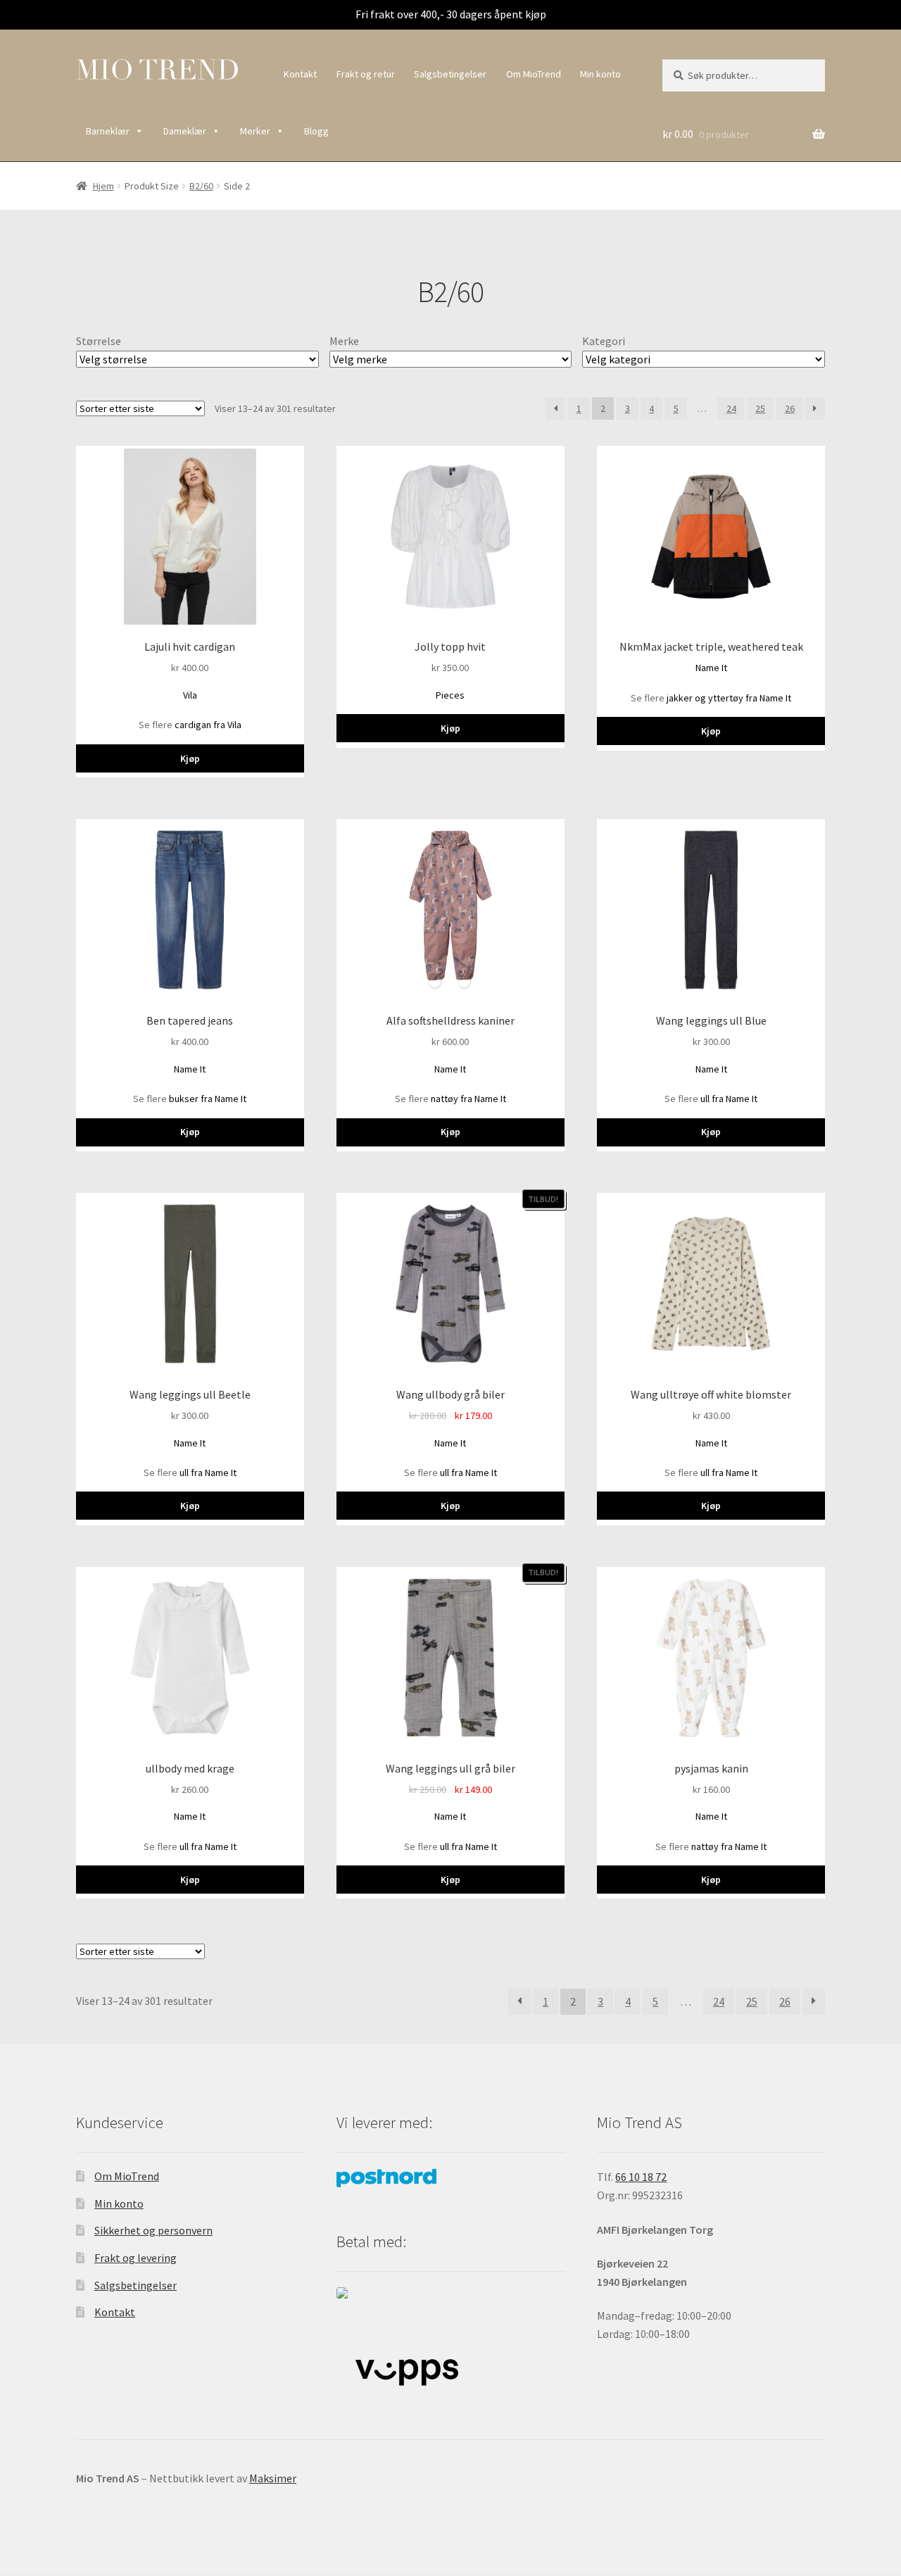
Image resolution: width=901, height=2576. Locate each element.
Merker (255, 131)
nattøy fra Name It (468, 1099)
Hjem (103, 186)
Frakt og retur (366, 74)
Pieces (450, 695)
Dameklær (185, 131)
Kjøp (190, 758)
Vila (190, 695)
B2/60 (201, 186)
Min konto (600, 74)
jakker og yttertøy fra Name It (729, 698)
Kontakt (300, 74)
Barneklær (108, 131)
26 (790, 408)
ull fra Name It (729, 1099)
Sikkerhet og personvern (153, 2230)
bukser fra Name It (208, 1099)
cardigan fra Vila (208, 725)
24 (731, 408)
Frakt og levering (136, 2258)
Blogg (316, 131)
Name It (711, 668)
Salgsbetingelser (450, 74)
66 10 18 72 (641, 2177)
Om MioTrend (534, 74)
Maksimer (273, 2478)
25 (760, 408)
